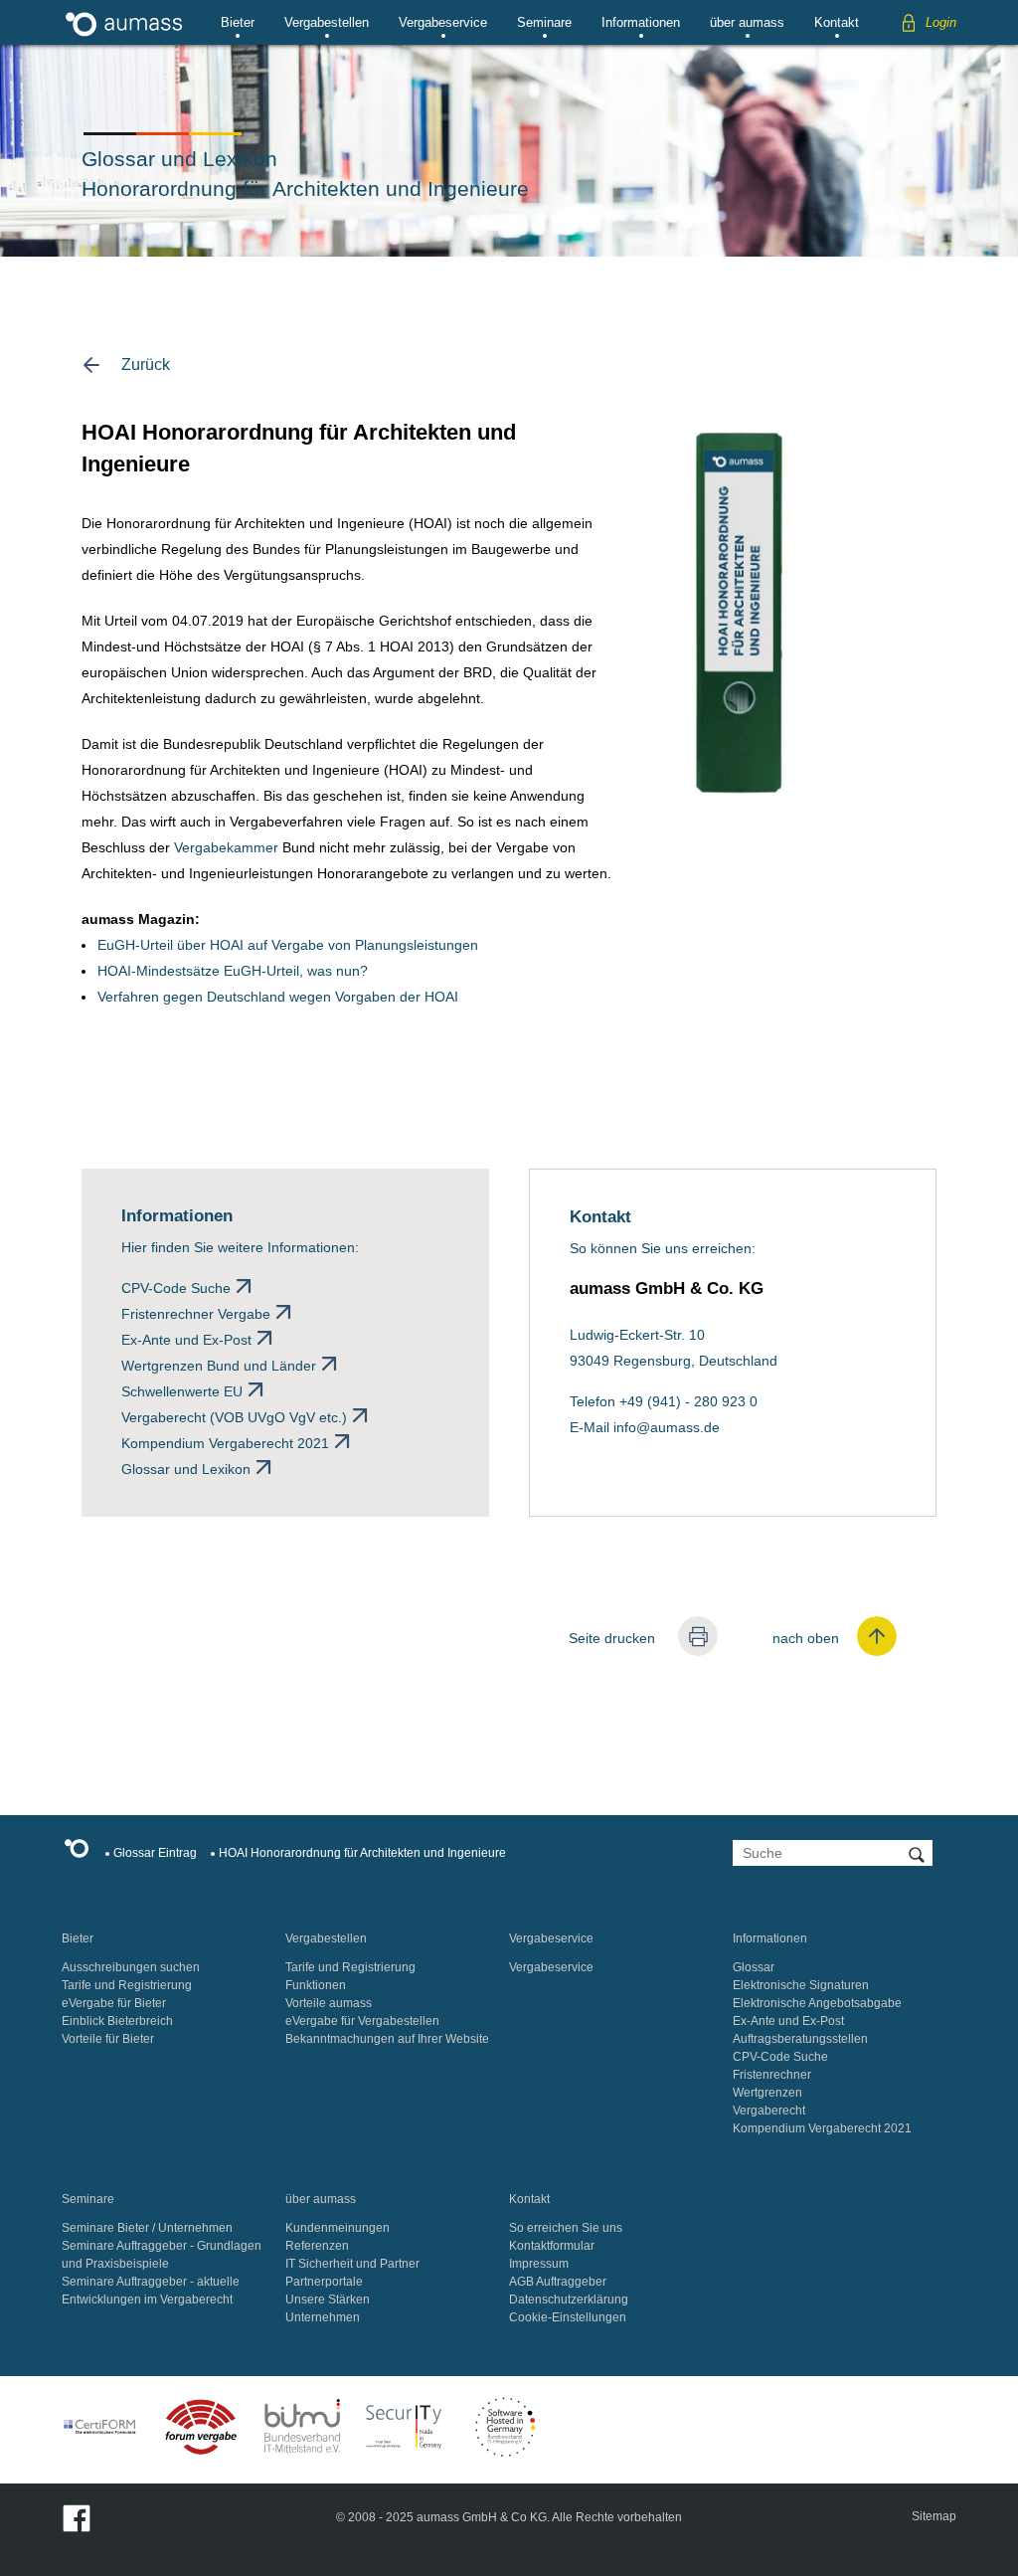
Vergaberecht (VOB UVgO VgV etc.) (234, 1417)
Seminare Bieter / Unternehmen (147, 2228)
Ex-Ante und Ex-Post (186, 1340)
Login (941, 22)
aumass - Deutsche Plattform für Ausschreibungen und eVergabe (124, 22)
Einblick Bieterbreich (117, 2021)
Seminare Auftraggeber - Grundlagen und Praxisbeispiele (162, 2255)
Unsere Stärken (328, 2300)
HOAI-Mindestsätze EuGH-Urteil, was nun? (233, 971)
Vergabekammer (226, 847)
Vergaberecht (769, 2111)
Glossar (754, 1967)
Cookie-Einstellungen (568, 2317)
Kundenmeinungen (338, 2228)
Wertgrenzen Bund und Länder (219, 1366)
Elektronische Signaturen (801, 1985)
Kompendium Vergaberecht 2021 (225, 1443)
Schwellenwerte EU (182, 1391)
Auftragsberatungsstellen (800, 2039)
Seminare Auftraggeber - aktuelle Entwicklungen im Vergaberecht (151, 2291)
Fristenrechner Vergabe (196, 1314)
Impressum (539, 2264)
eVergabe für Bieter (114, 2003)
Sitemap (934, 2516)
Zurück (146, 365)
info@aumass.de (667, 1427)
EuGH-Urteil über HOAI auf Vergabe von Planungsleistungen (288, 945)
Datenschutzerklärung (569, 2300)
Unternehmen (323, 2317)
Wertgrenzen (767, 2093)
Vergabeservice (443, 22)
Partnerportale (324, 2282)
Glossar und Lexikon (186, 1469)
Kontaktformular (552, 2246)
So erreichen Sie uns (566, 2228)
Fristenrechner (772, 2075)
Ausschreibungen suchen (131, 1967)
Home (82, 1852)
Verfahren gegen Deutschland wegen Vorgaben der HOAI (278, 997)
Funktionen (316, 1985)
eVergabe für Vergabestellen (362, 2021)
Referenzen (317, 2246)
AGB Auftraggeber (558, 2282)
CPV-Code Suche (176, 1288)
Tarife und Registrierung (127, 1985)
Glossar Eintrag (155, 1853)
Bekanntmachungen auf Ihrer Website (387, 2039)
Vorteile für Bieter (108, 2039)
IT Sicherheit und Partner (352, 2264)
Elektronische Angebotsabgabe (817, 2003)
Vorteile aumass (329, 2003)
